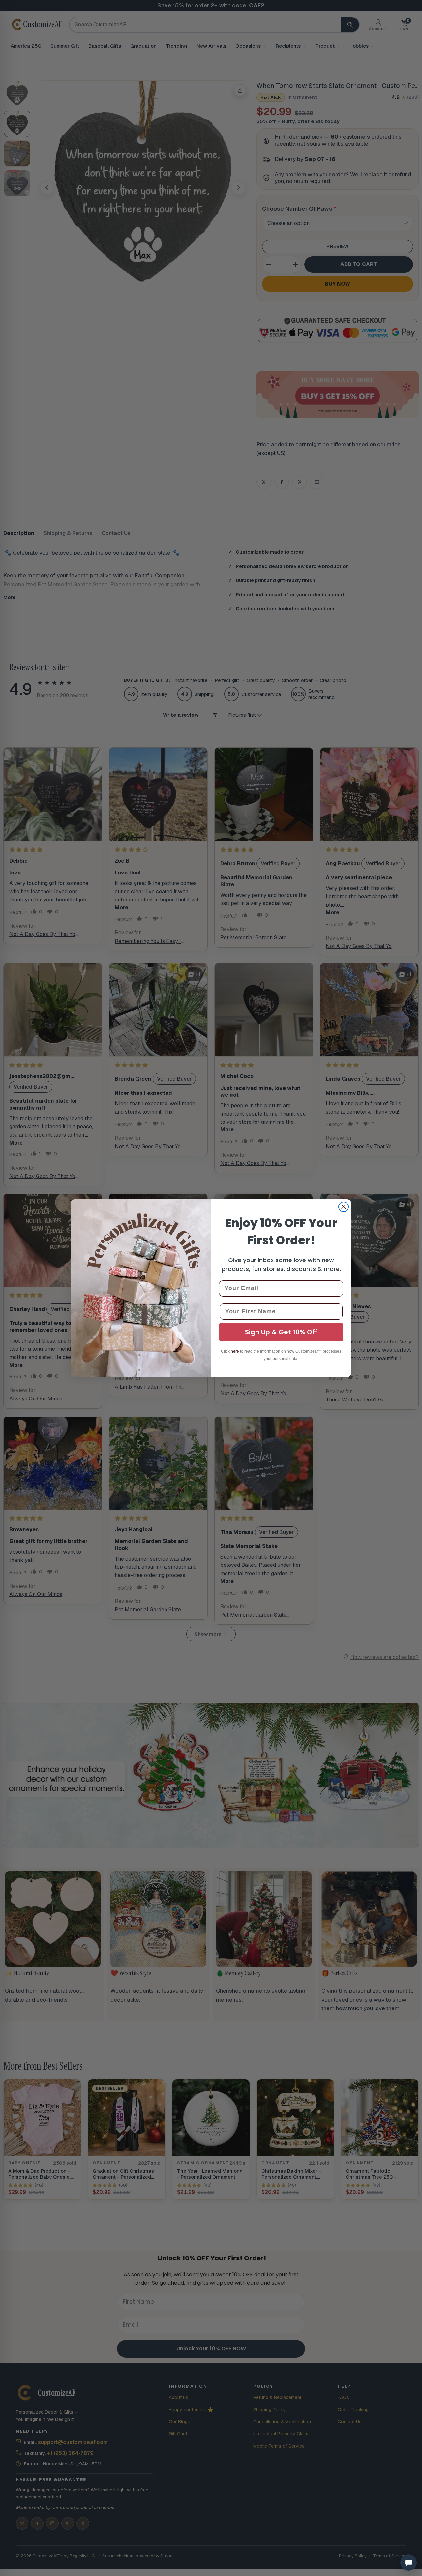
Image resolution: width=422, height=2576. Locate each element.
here (235, 1351)
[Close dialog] (344, 1207)
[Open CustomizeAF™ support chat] (408, 2562)
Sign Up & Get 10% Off (281, 1332)
